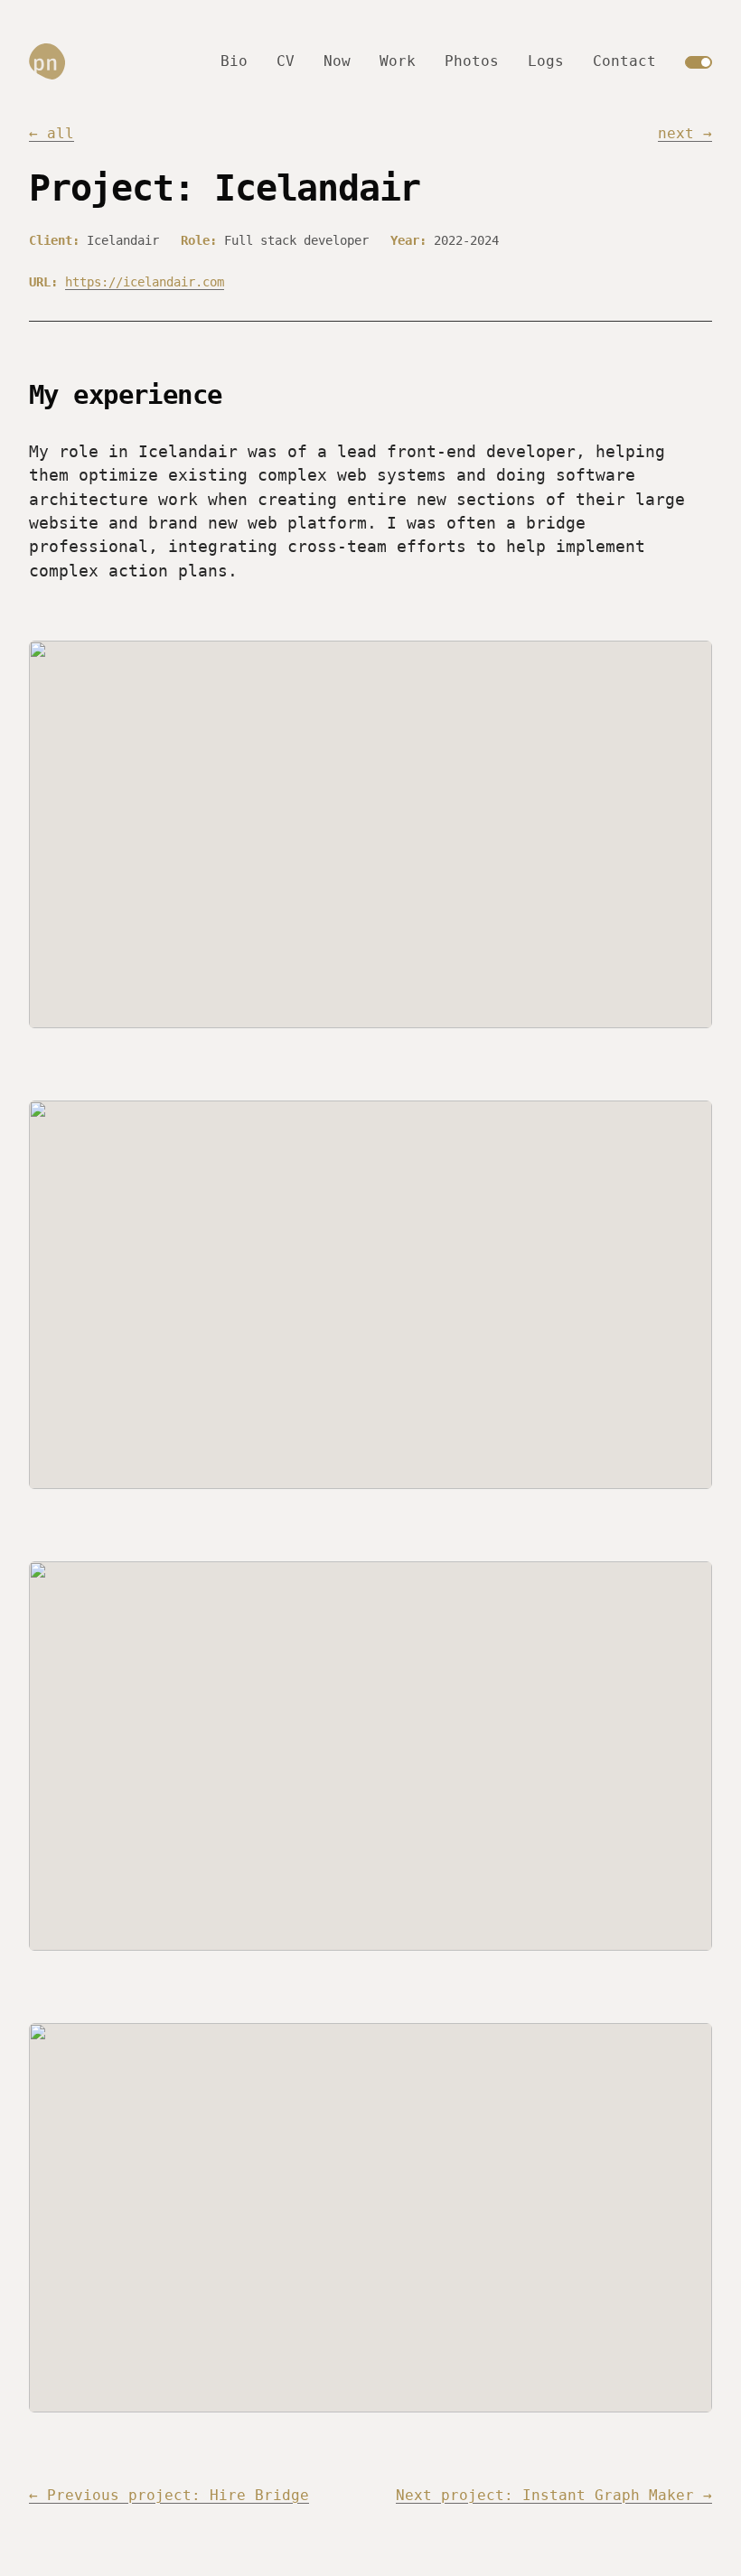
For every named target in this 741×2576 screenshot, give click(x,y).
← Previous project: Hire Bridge (169, 2495)
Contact (624, 61)
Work (398, 61)
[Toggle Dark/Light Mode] (699, 62)
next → (685, 133)
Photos (472, 61)
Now (337, 61)
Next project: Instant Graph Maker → (554, 2495)
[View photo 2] (370, 1295)
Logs (546, 61)
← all (52, 133)
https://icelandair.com (145, 282)
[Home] (47, 61)
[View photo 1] (370, 834)
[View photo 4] (370, 2218)
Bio (234, 61)
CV (286, 61)
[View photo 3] (370, 1756)
